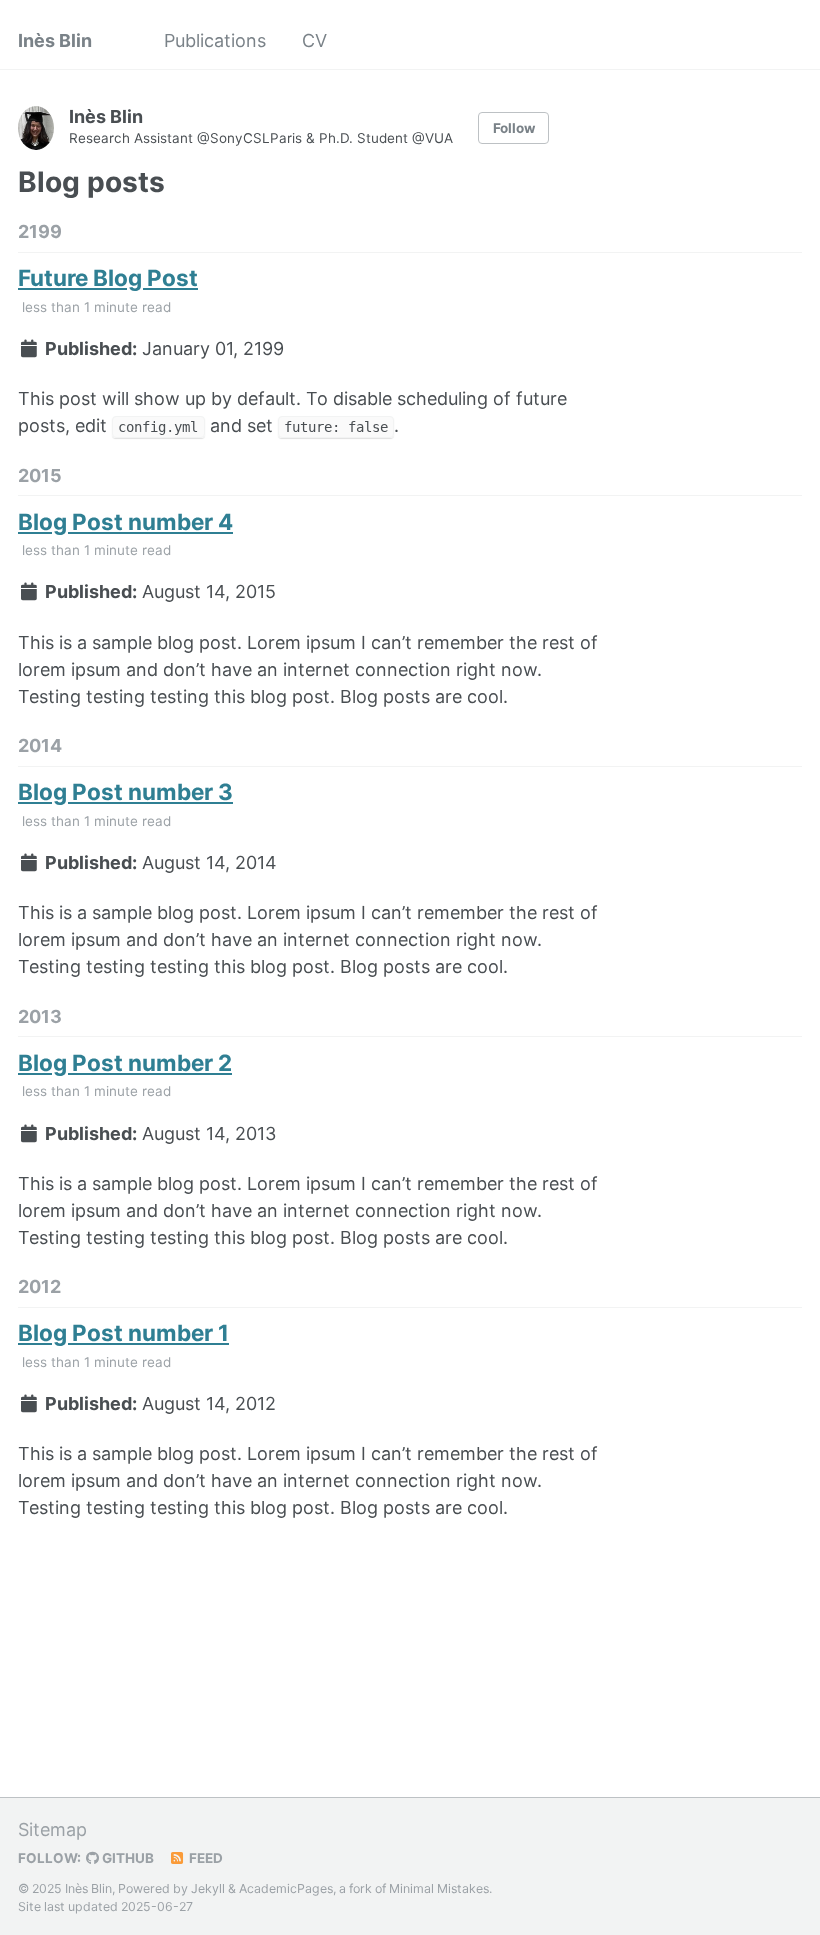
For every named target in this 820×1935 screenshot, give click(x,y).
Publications (215, 40)
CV (314, 40)
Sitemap (52, 1829)
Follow (514, 128)
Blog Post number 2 (125, 1062)
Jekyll (208, 1888)
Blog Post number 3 (125, 791)
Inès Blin (55, 40)
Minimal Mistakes (439, 1888)
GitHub (126, 1858)
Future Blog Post (108, 277)
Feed (204, 1858)
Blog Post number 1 (123, 1332)
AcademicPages (286, 1888)
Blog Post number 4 (125, 521)
